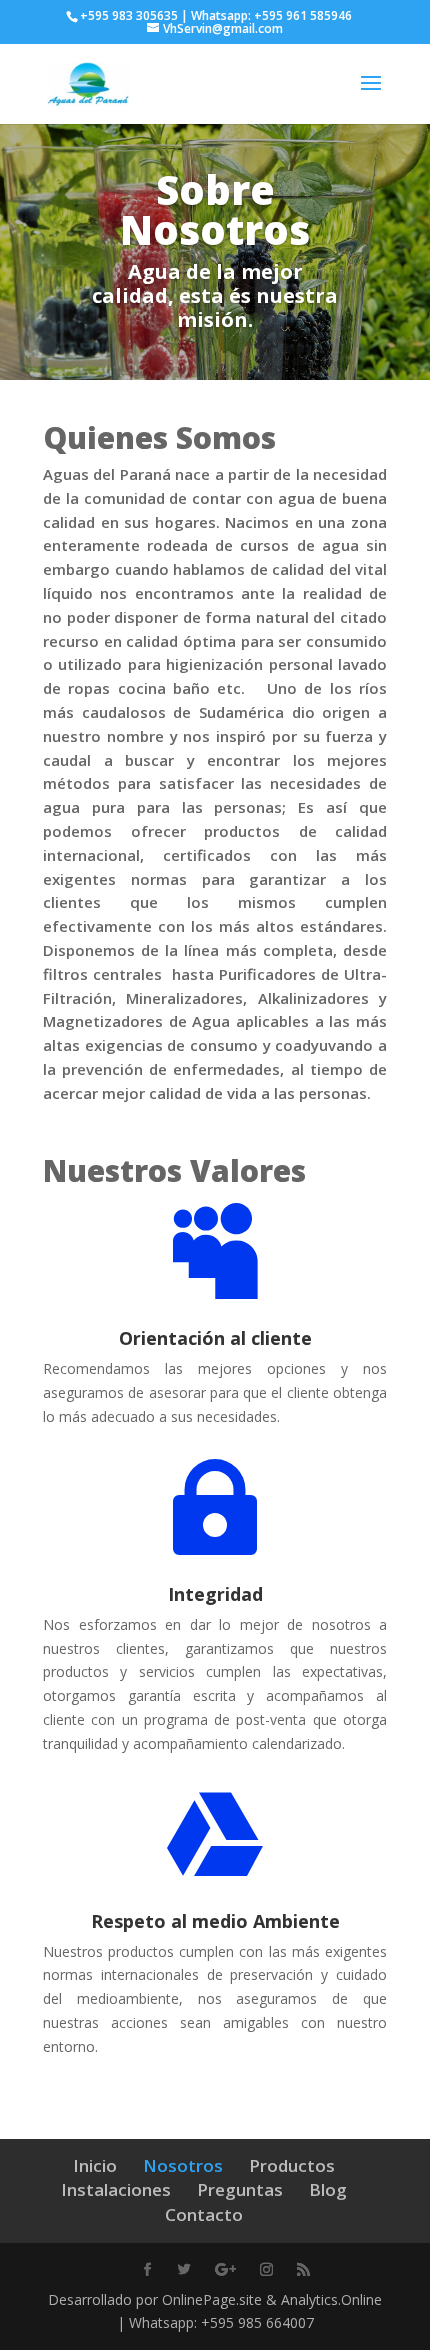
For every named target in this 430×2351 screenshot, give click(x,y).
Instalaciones (116, 2189)
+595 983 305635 (129, 15)
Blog (328, 2189)
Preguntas (240, 2189)
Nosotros (183, 2165)
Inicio (95, 2165)
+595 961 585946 (303, 15)
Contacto (204, 2214)
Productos (292, 2165)
